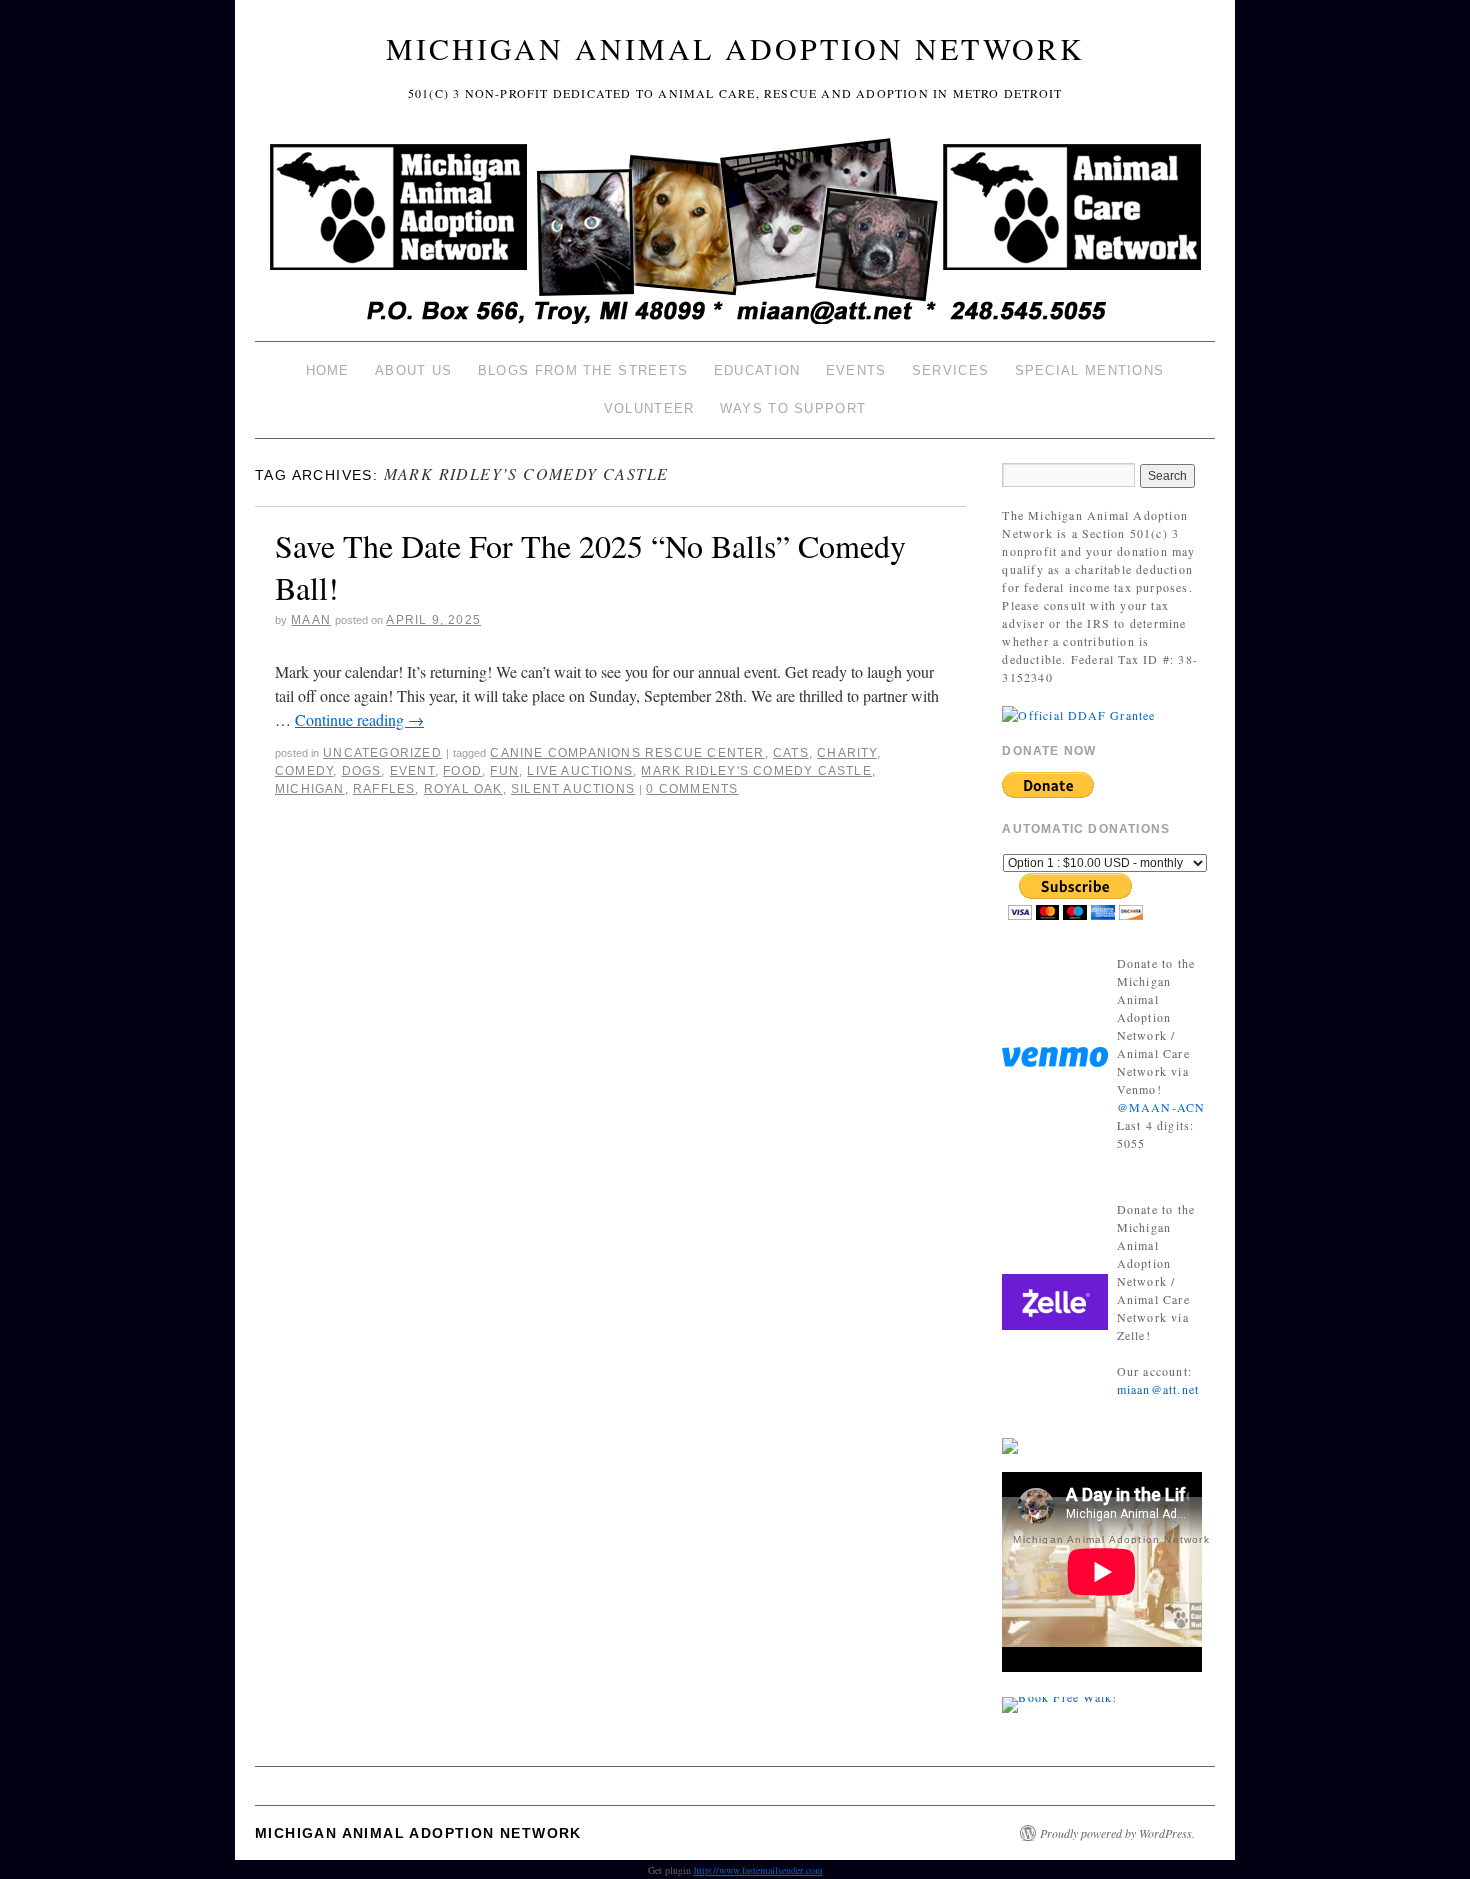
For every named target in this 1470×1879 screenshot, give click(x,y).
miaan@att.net (1158, 1389)
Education (757, 370)
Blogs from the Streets (583, 370)
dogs (362, 771)
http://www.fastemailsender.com (758, 1870)
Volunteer (649, 408)
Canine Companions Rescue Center (627, 753)
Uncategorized (382, 753)
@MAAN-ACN (1161, 1107)
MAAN (311, 620)
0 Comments (692, 789)
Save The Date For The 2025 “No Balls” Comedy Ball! (590, 566)
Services (950, 370)
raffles (384, 789)
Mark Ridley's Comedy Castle (756, 771)
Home (328, 370)
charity (846, 753)
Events (856, 370)
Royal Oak (463, 789)
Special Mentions (1090, 370)
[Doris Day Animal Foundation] (1078, 713)
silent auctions (573, 789)
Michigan (310, 789)
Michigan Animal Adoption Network (735, 48)
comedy (304, 771)
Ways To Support (793, 408)
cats (791, 753)
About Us (413, 370)
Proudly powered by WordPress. (1117, 1833)
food (462, 771)
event (412, 771)
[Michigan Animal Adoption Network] (735, 233)
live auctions (580, 771)
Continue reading (359, 719)
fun (504, 771)
